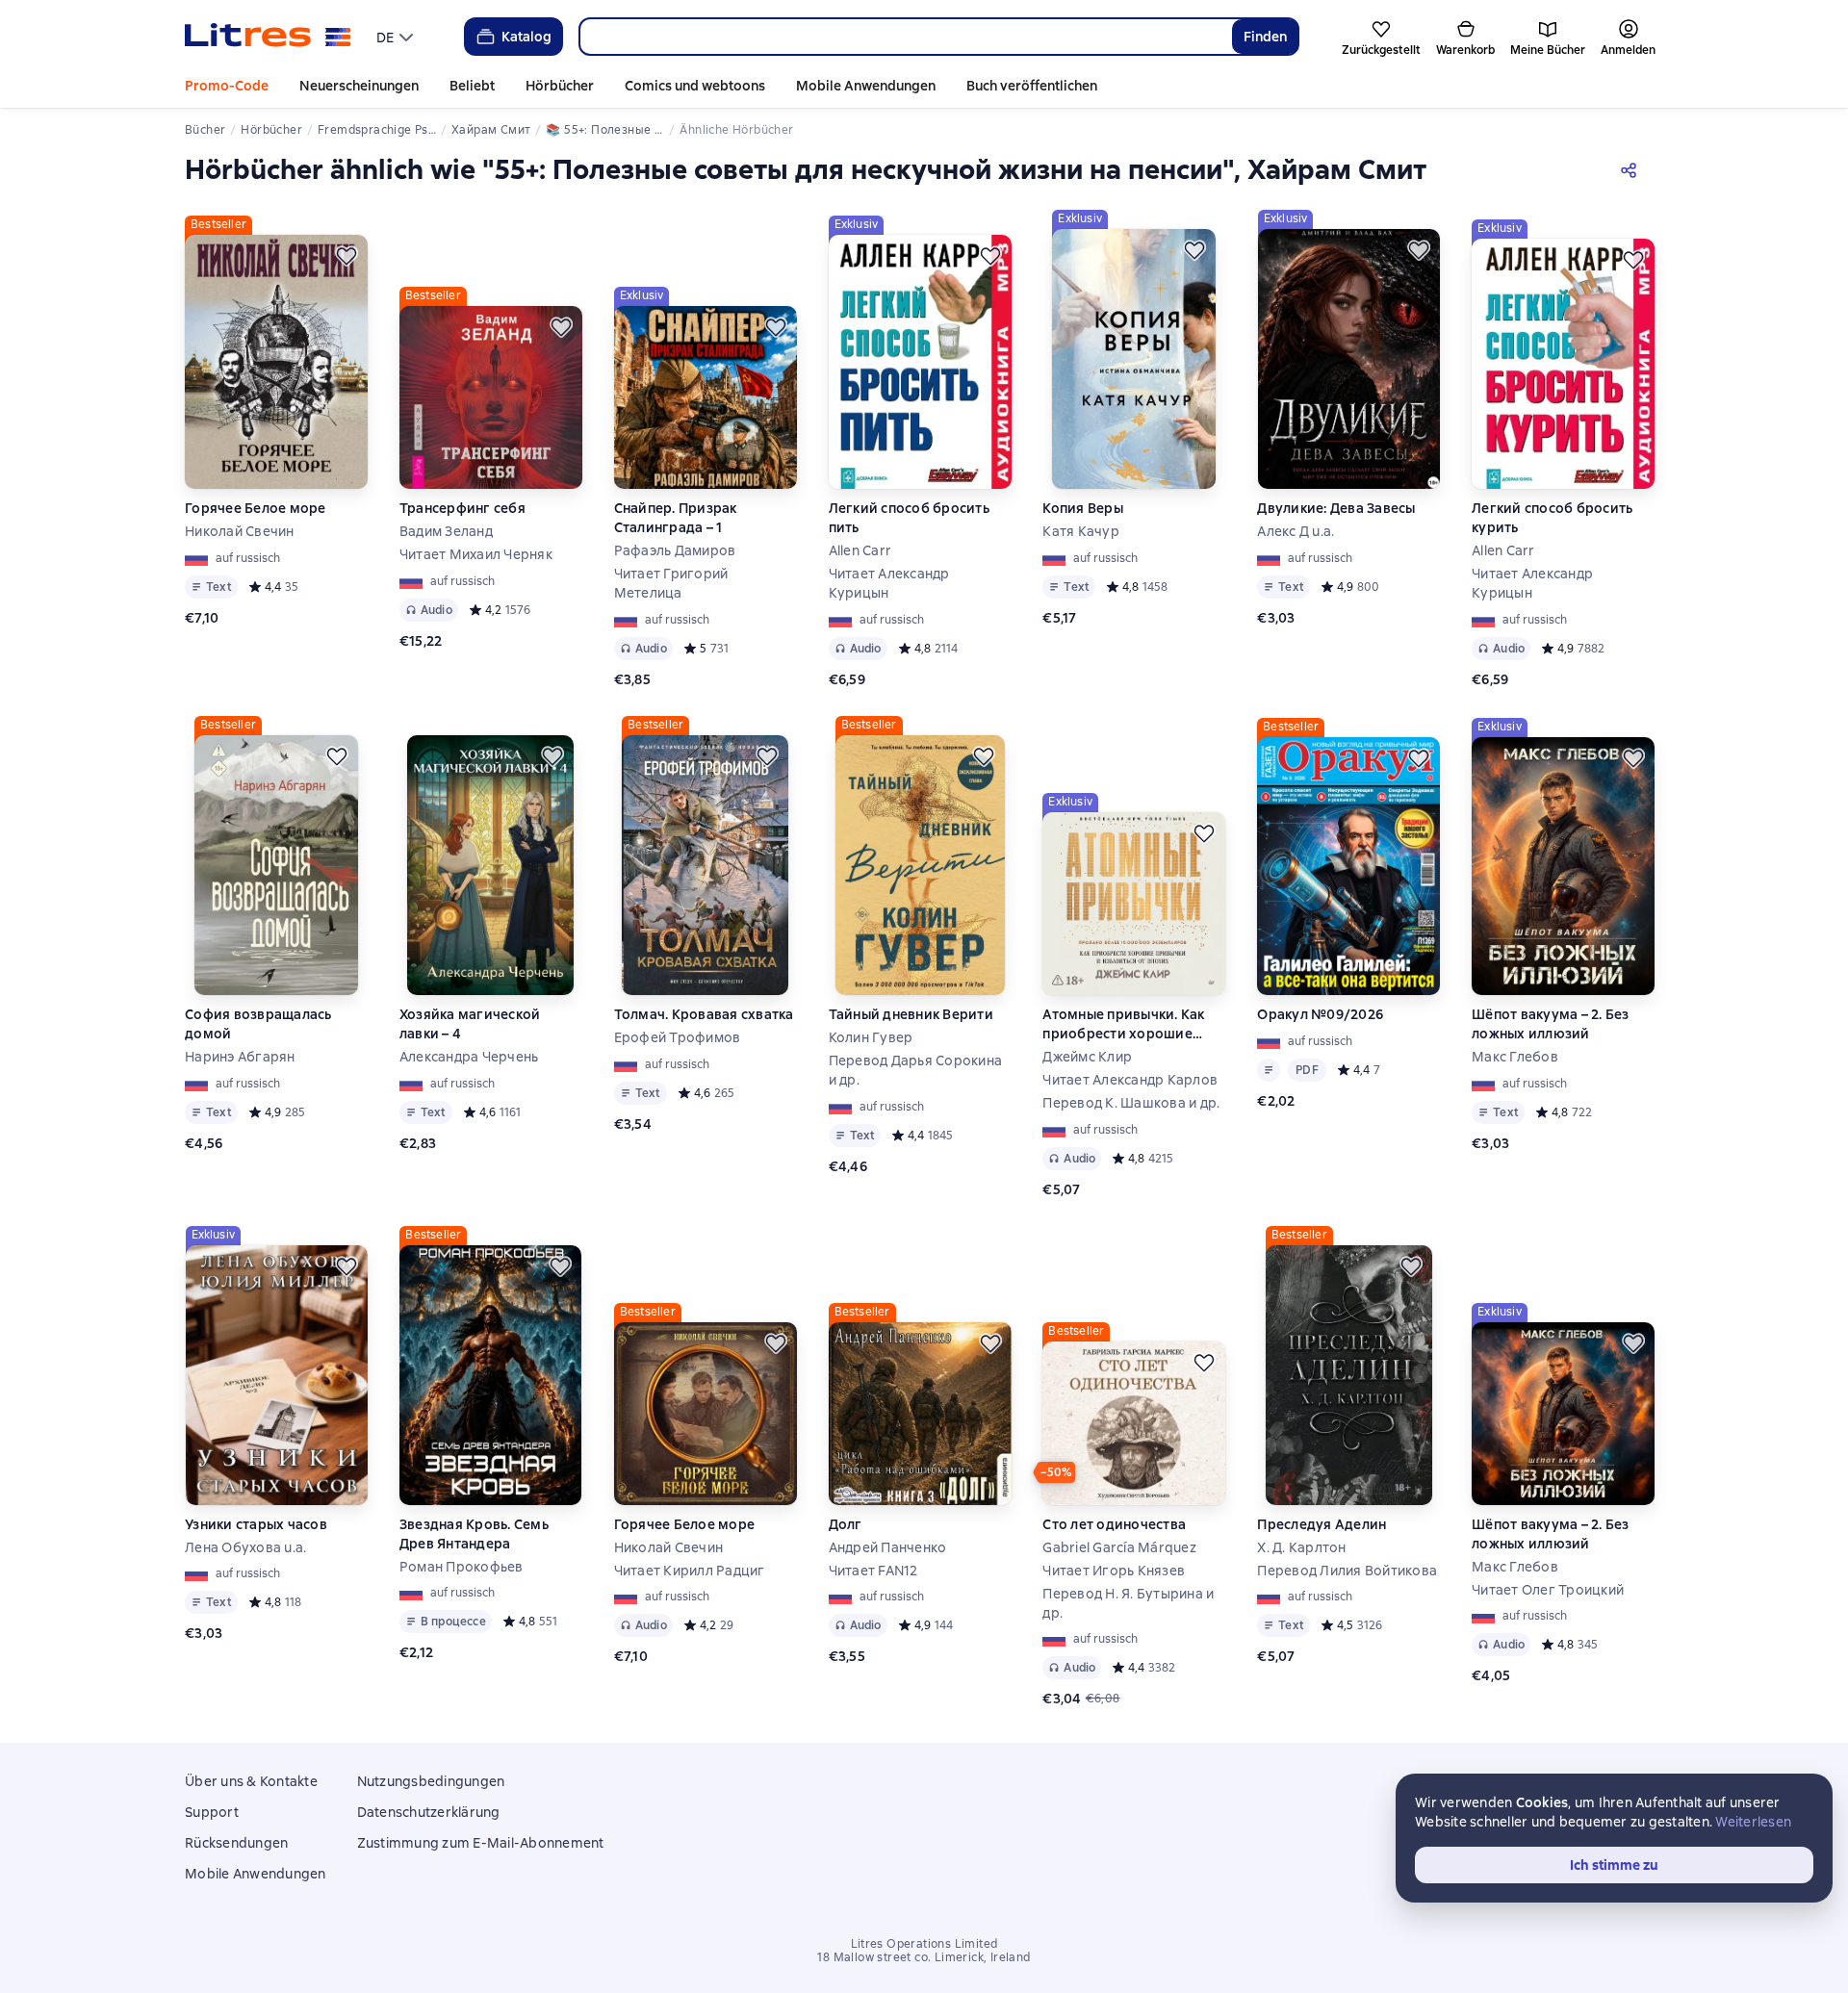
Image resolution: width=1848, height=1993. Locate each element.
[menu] (397, 37)
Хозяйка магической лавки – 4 (470, 1024)
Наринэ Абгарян (240, 1057)
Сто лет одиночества (1114, 1524)
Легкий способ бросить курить (1552, 518)
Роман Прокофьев (462, 1567)
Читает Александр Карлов (1130, 1080)
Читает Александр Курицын (889, 583)
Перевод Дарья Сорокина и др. (916, 1070)
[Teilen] (1632, 169)
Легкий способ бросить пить (909, 518)
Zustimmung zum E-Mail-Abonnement (481, 1843)
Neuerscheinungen (359, 86)
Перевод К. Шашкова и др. (1131, 1103)
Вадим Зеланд (446, 531)
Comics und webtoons (695, 86)
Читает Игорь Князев (1114, 1571)
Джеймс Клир (1087, 1057)
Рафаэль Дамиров (675, 550)
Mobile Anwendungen (866, 86)
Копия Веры (1083, 508)
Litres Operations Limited (924, 1944)
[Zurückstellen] (346, 256)
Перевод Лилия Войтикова (1347, 1571)
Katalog (526, 37)
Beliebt (472, 86)
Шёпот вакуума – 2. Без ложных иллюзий (1551, 1024)
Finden (1265, 37)
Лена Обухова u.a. (245, 1547)
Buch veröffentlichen (1032, 86)
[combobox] (905, 37)
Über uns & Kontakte (251, 1781)
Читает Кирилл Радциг (690, 1571)
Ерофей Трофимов (678, 1037)
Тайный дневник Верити (911, 1014)
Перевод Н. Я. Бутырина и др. (1128, 1603)
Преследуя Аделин (1322, 1524)
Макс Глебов (1515, 1057)
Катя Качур (1081, 531)
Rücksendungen (236, 1843)
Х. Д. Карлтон (1301, 1547)
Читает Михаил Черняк (476, 554)
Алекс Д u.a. (1296, 531)
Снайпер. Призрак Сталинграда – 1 (676, 518)
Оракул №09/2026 (1320, 1014)
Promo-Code (227, 86)
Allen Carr (860, 550)
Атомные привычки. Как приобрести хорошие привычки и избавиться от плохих (1132, 1024)
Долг (846, 1524)
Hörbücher (560, 86)
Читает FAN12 (873, 1571)
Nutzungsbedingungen (431, 1781)
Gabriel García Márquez (1119, 1547)
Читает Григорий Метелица (671, 583)
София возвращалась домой (258, 1024)
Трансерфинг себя (462, 508)
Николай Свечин (240, 531)
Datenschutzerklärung (429, 1812)
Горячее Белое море (256, 508)
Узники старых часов (256, 1524)
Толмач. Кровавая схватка (704, 1014)
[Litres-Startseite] (268, 37)
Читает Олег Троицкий (1548, 1590)
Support (212, 1812)
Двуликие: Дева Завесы (1336, 508)
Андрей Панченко (888, 1547)
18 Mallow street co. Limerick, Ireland (924, 1957)
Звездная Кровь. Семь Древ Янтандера (474, 1534)
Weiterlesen (1753, 1822)
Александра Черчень (469, 1057)
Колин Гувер (871, 1037)
